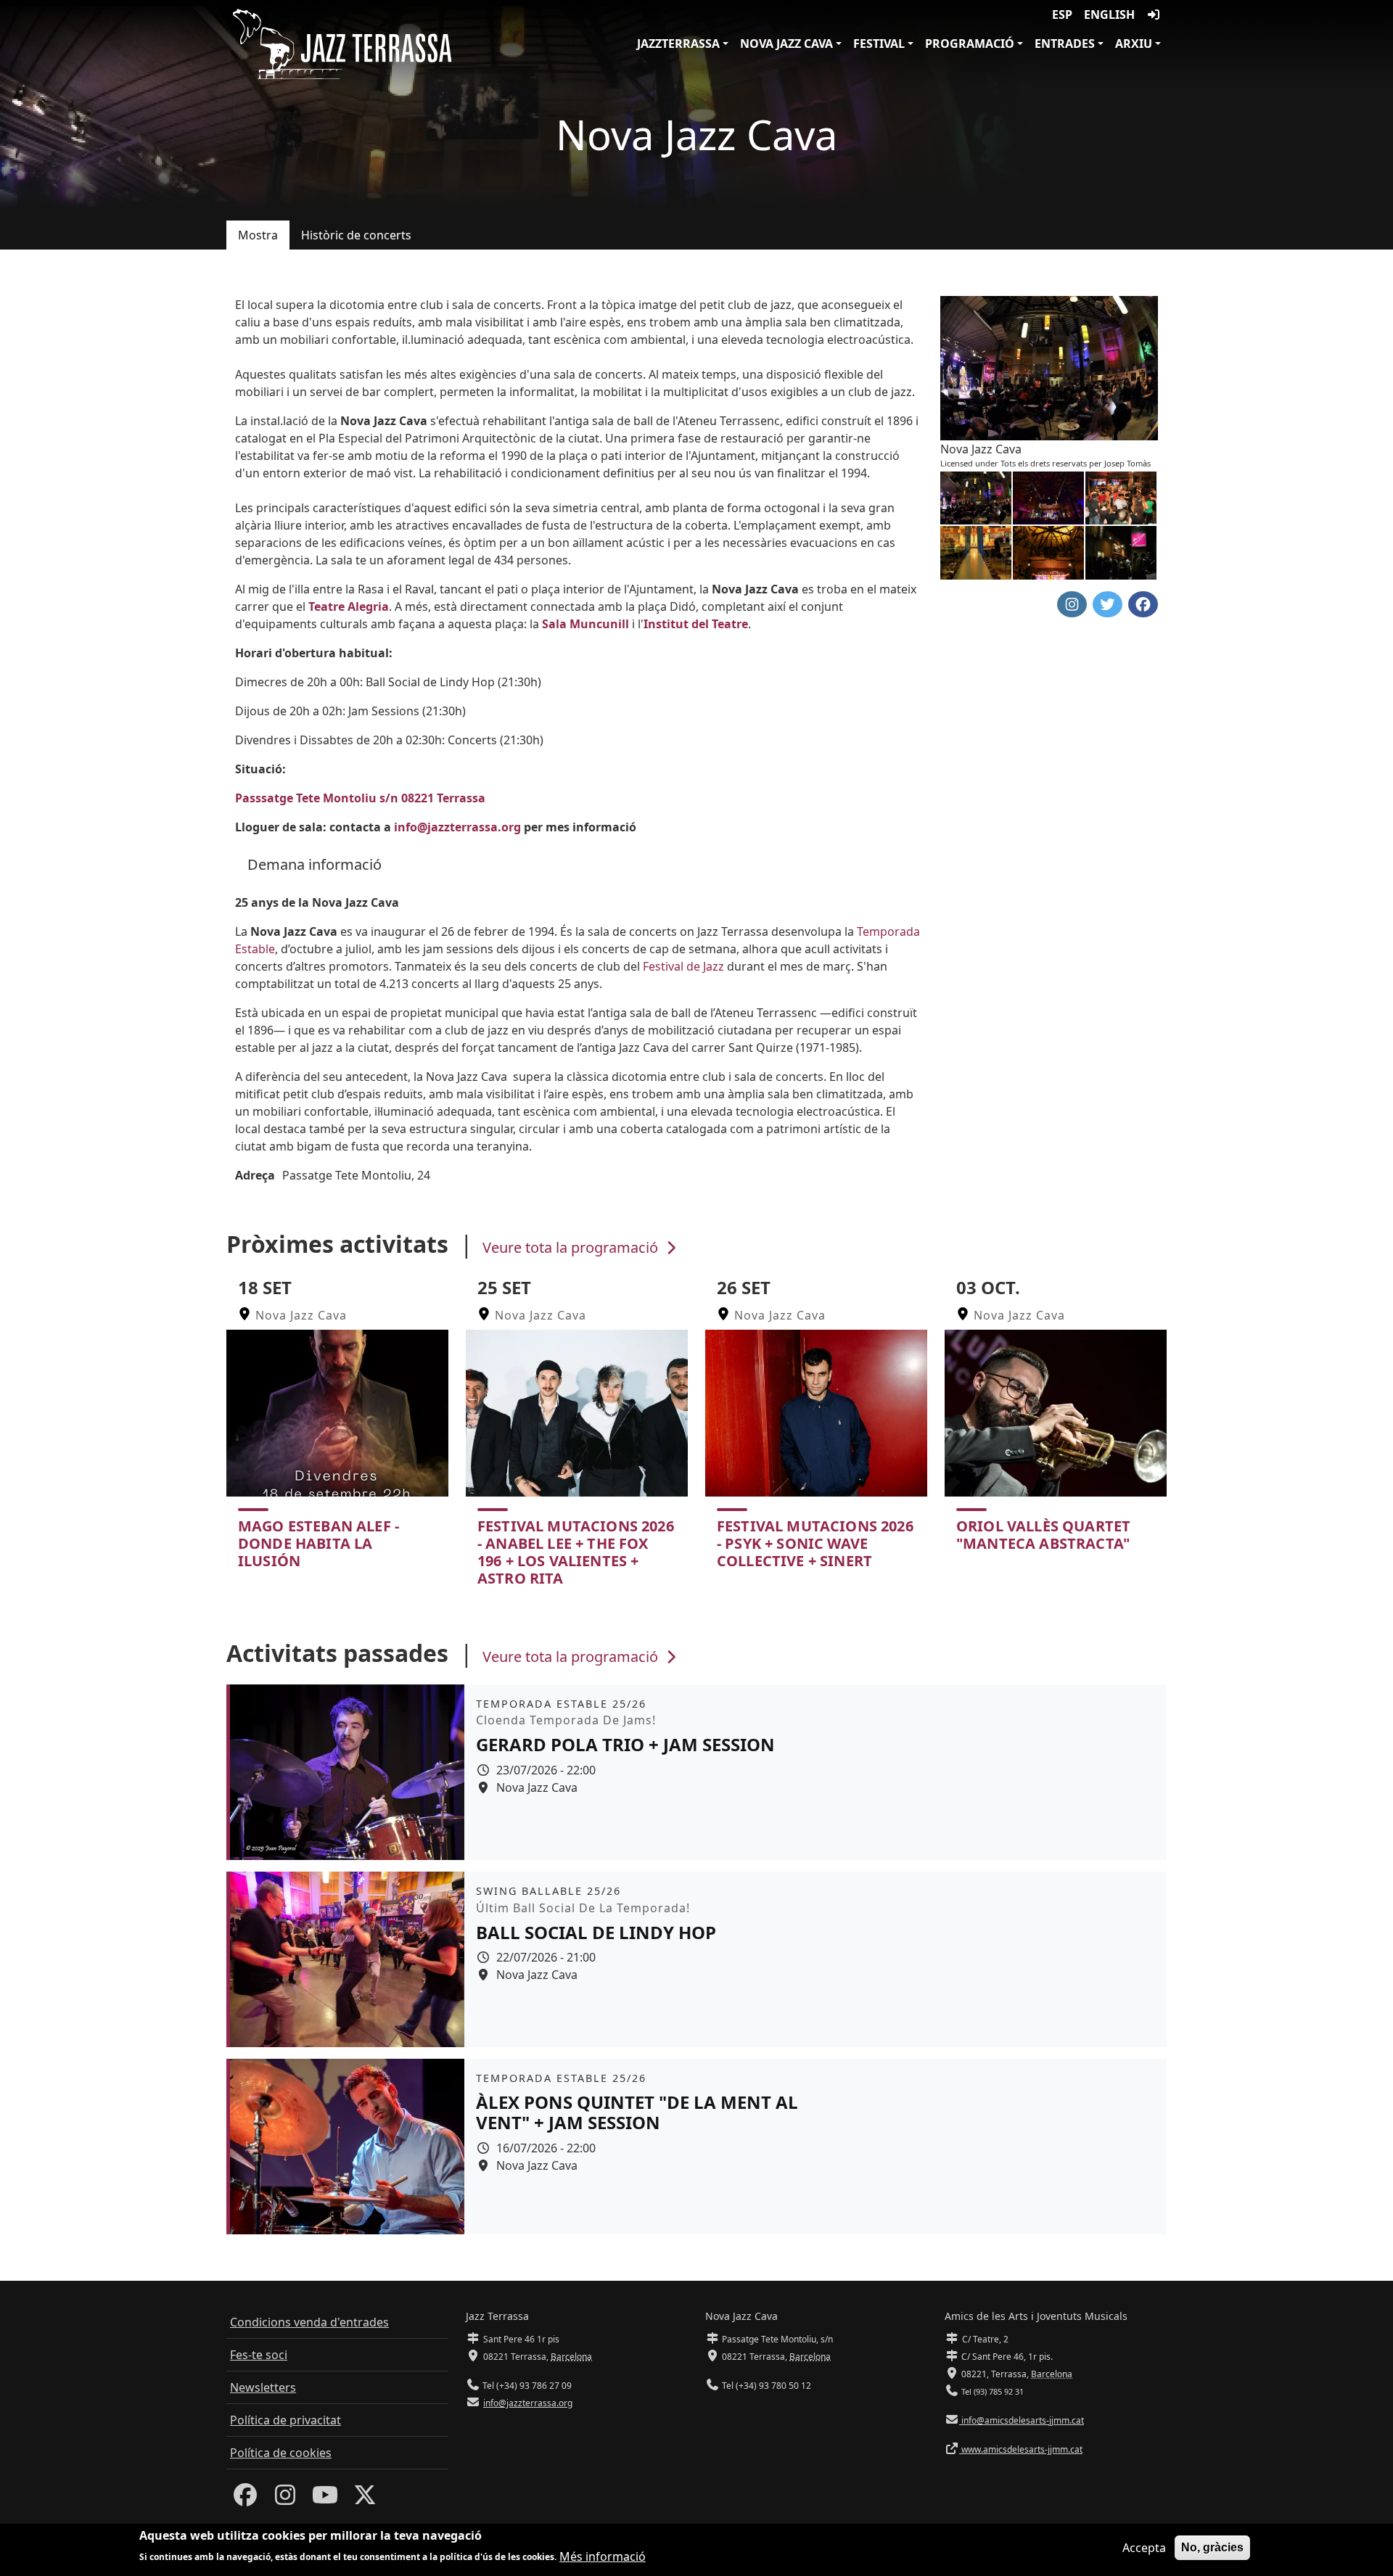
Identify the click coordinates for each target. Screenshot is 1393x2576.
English (1109, 15)
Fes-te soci (259, 2355)
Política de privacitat (285, 2420)
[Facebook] (245, 2499)
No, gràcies (1212, 2547)
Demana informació (315, 864)
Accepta (1144, 2548)
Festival (879, 44)
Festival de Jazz (683, 966)
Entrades (1065, 44)
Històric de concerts (356, 235)
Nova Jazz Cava (786, 44)
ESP (1062, 15)
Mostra (258, 235)
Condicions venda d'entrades (309, 2322)
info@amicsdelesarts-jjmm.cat (1022, 2420)
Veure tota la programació (572, 1247)
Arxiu (1134, 44)
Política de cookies (281, 2453)
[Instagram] (285, 2499)
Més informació (603, 2556)
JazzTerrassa (678, 44)
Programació (970, 44)
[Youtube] (325, 2499)
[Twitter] (365, 2499)
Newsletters (263, 2387)
